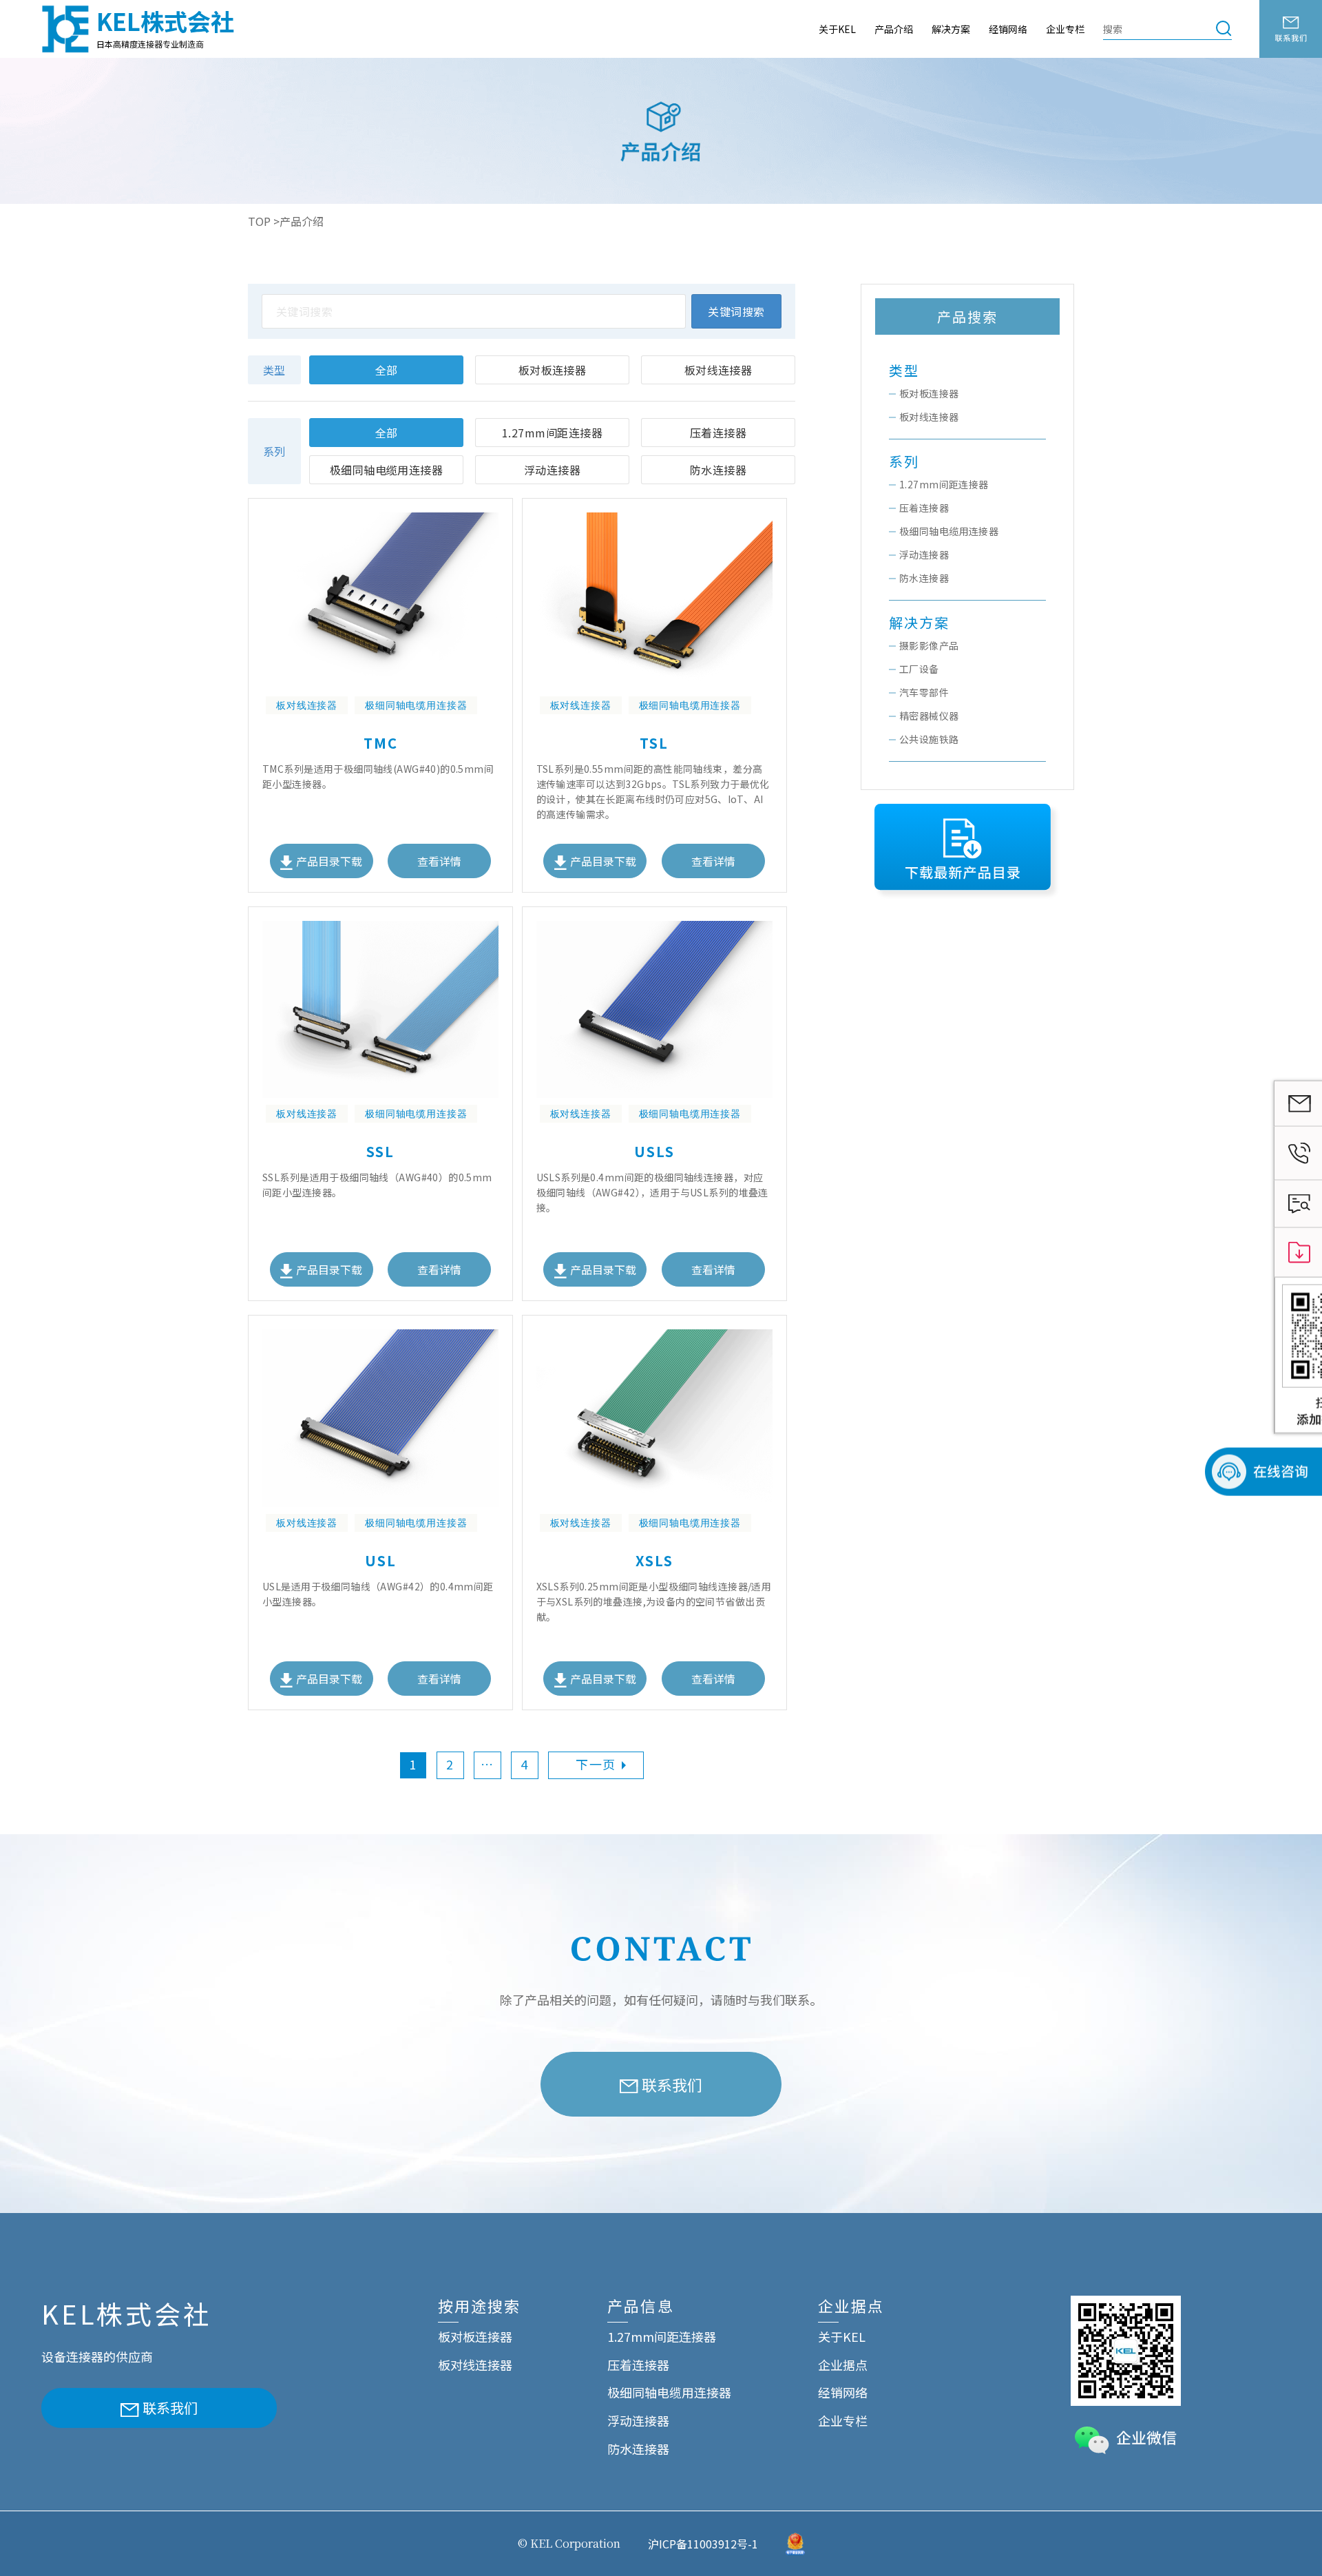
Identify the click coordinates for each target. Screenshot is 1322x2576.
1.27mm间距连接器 (552, 433)
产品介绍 (894, 29)
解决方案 (951, 29)
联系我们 (672, 2084)
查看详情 (439, 861)
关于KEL (837, 29)
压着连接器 (718, 433)
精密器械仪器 (929, 716)
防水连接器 (718, 470)
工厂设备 (919, 669)
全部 (387, 370)
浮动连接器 (552, 470)
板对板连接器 (553, 370)
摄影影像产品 (929, 645)
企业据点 (843, 2365)
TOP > (264, 221)
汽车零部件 (924, 692)
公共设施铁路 (929, 739)
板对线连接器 (718, 370)
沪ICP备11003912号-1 (703, 2544)
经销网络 (1008, 29)
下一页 (596, 1764)
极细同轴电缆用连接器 (387, 470)
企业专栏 (1065, 29)
